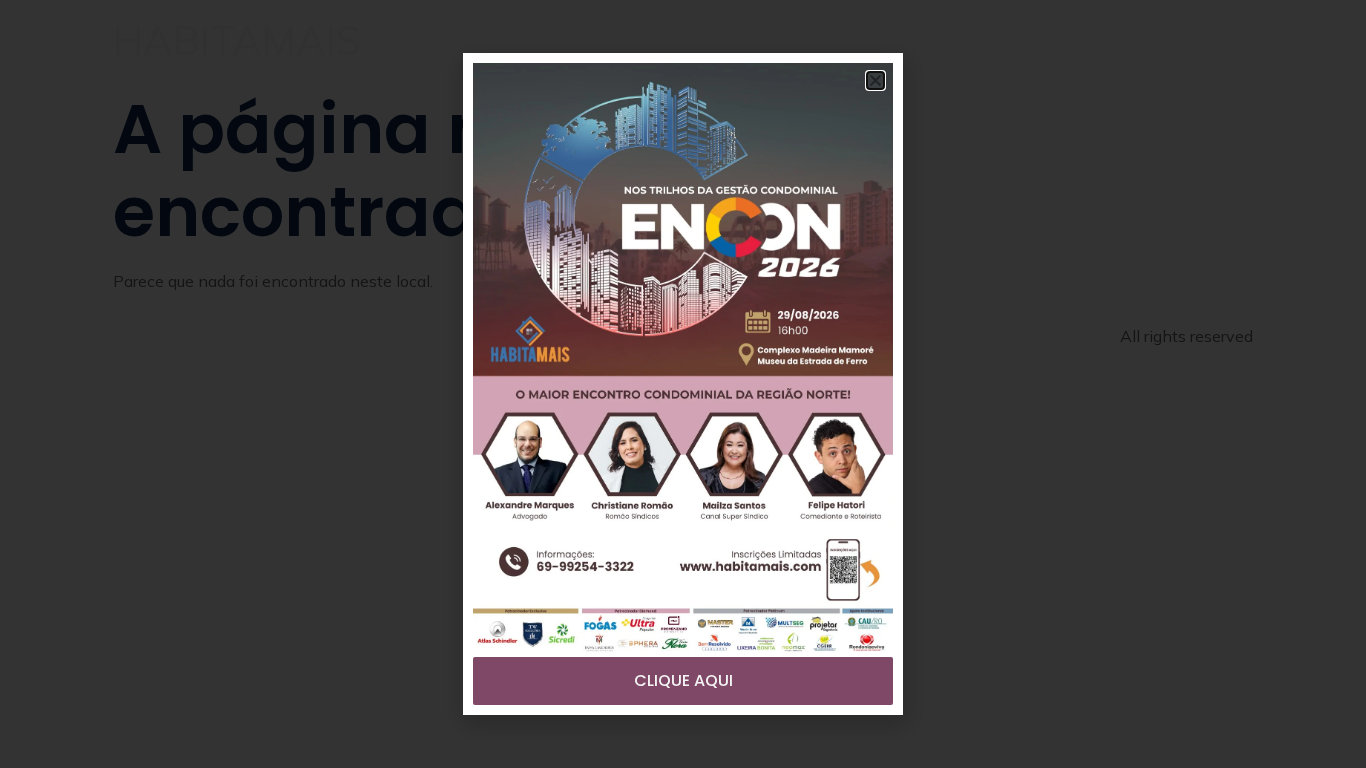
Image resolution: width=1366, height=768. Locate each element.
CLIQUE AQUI (683, 680)
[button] (875, 80)
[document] (683, 384)
